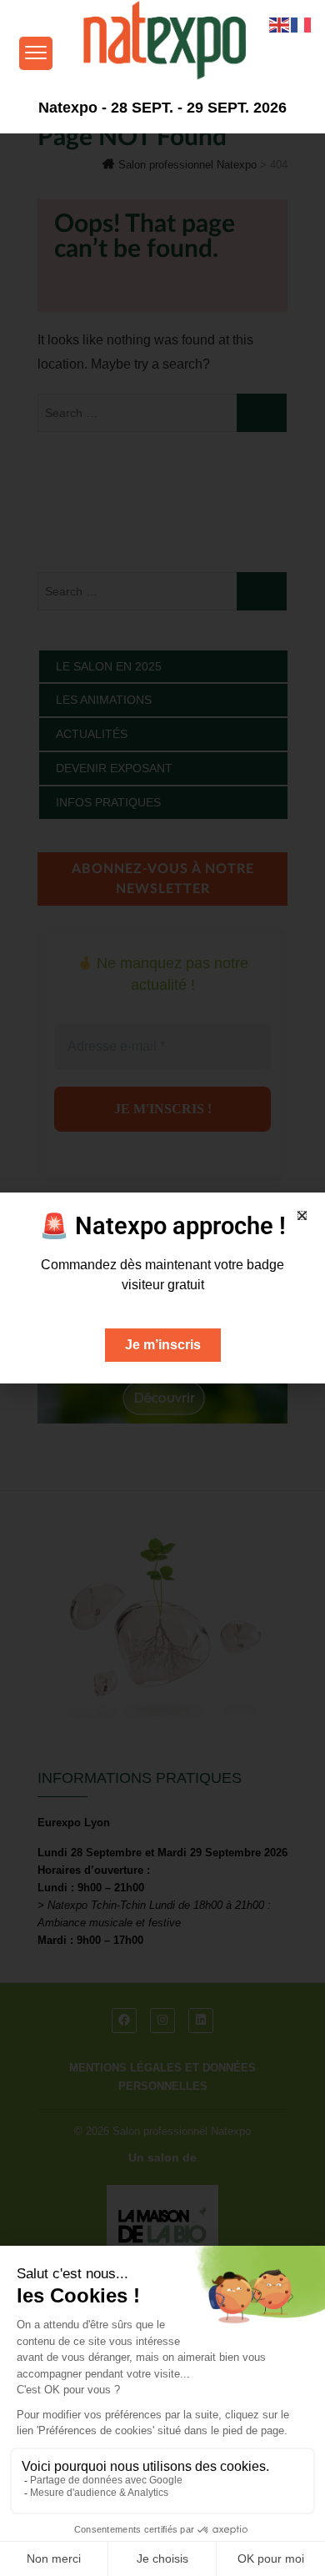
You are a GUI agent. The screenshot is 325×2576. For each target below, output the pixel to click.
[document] (162, 1288)
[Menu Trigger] (36, 53)
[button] (302, 1215)
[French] (302, 24)
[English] (280, 24)
